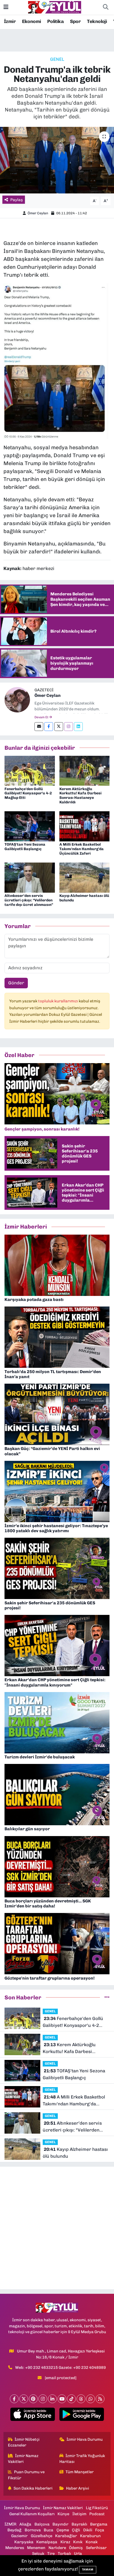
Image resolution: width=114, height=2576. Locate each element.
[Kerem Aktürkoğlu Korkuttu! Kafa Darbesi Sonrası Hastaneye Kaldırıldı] (85, 770)
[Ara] (106, 7)
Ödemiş (76, 2548)
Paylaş (17, 200)
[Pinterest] (33, 2399)
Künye (63, 2514)
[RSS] (100, 2399)
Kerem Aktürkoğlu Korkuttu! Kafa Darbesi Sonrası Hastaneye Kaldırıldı (80, 796)
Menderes (15, 2548)
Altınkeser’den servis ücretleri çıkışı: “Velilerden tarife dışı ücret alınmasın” (29, 900)
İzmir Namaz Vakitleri (23, 2459)
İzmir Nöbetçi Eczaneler (24, 2442)
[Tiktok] (71, 2399)
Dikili (88, 2530)
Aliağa (25, 2524)
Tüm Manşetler (80, 2472)
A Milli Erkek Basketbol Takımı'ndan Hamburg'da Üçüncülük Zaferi (82, 849)
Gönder (16, 983)
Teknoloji (97, 21)
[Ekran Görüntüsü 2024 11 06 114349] (57, 361)
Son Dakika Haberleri (33, 2488)
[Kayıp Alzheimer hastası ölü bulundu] (85, 877)
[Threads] (81, 2399)
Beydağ (14, 2530)
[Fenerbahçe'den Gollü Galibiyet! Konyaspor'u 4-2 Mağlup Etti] (30, 770)
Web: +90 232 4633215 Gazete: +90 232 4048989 (60, 2367)
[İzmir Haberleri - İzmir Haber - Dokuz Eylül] (55, 7)
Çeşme (63, 2530)
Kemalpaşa (47, 2542)
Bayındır (60, 2524)
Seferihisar (96, 2548)
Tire (51, 2554)
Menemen (36, 2548)
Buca (49, 2530)
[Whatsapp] (91, 2399)
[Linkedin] (78, 727)
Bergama (99, 2524)
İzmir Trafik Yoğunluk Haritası (82, 2459)
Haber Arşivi (78, 2488)
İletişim (79, 2514)
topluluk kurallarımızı (58, 1001)
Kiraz (65, 2542)
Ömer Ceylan (38, 213)
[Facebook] (49, 727)
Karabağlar (66, 2536)
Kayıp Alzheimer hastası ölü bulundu (84, 898)
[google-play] (82, 2415)
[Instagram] (69, 727)
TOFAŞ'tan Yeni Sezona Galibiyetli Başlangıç (25, 847)
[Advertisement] (57, 2228)
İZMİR (10, 2524)
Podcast (97, 2514)
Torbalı (64, 2554)
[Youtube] (62, 2399)
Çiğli (76, 2530)
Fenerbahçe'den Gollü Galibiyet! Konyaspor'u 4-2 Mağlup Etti (28, 793)
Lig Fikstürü (97, 2508)
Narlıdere (57, 2548)
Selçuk (38, 2554)
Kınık (78, 2542)
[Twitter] (59, 727)
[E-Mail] (39, 727)
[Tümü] (107, 1997)
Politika (55, 21)
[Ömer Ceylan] (17, 699)
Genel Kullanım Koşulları (32, 2514)
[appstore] (32, 2415)
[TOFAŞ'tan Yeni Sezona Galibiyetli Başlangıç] (30, 826)
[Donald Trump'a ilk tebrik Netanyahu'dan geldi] (57, 160)
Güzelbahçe (41, 2536)
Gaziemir (19, 2536)
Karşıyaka (24, 2542)
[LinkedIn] (52, 2399)
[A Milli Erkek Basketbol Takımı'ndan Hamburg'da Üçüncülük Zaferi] (85, 826)
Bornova (33, 2530)
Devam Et (42, 717)
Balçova (42, 2524)
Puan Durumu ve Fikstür (26, 2475)
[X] (24, 2399)
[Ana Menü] (6, 7)
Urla (78, 2554)
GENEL (57, 59)
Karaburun (90, 2536)
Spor (75, 21)
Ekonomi (32, 21)
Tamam (88, 2570)
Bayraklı (79, 2524)
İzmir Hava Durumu (85, 2439)
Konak (92, 2542)
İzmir (10, 21)
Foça (100, 2530)
